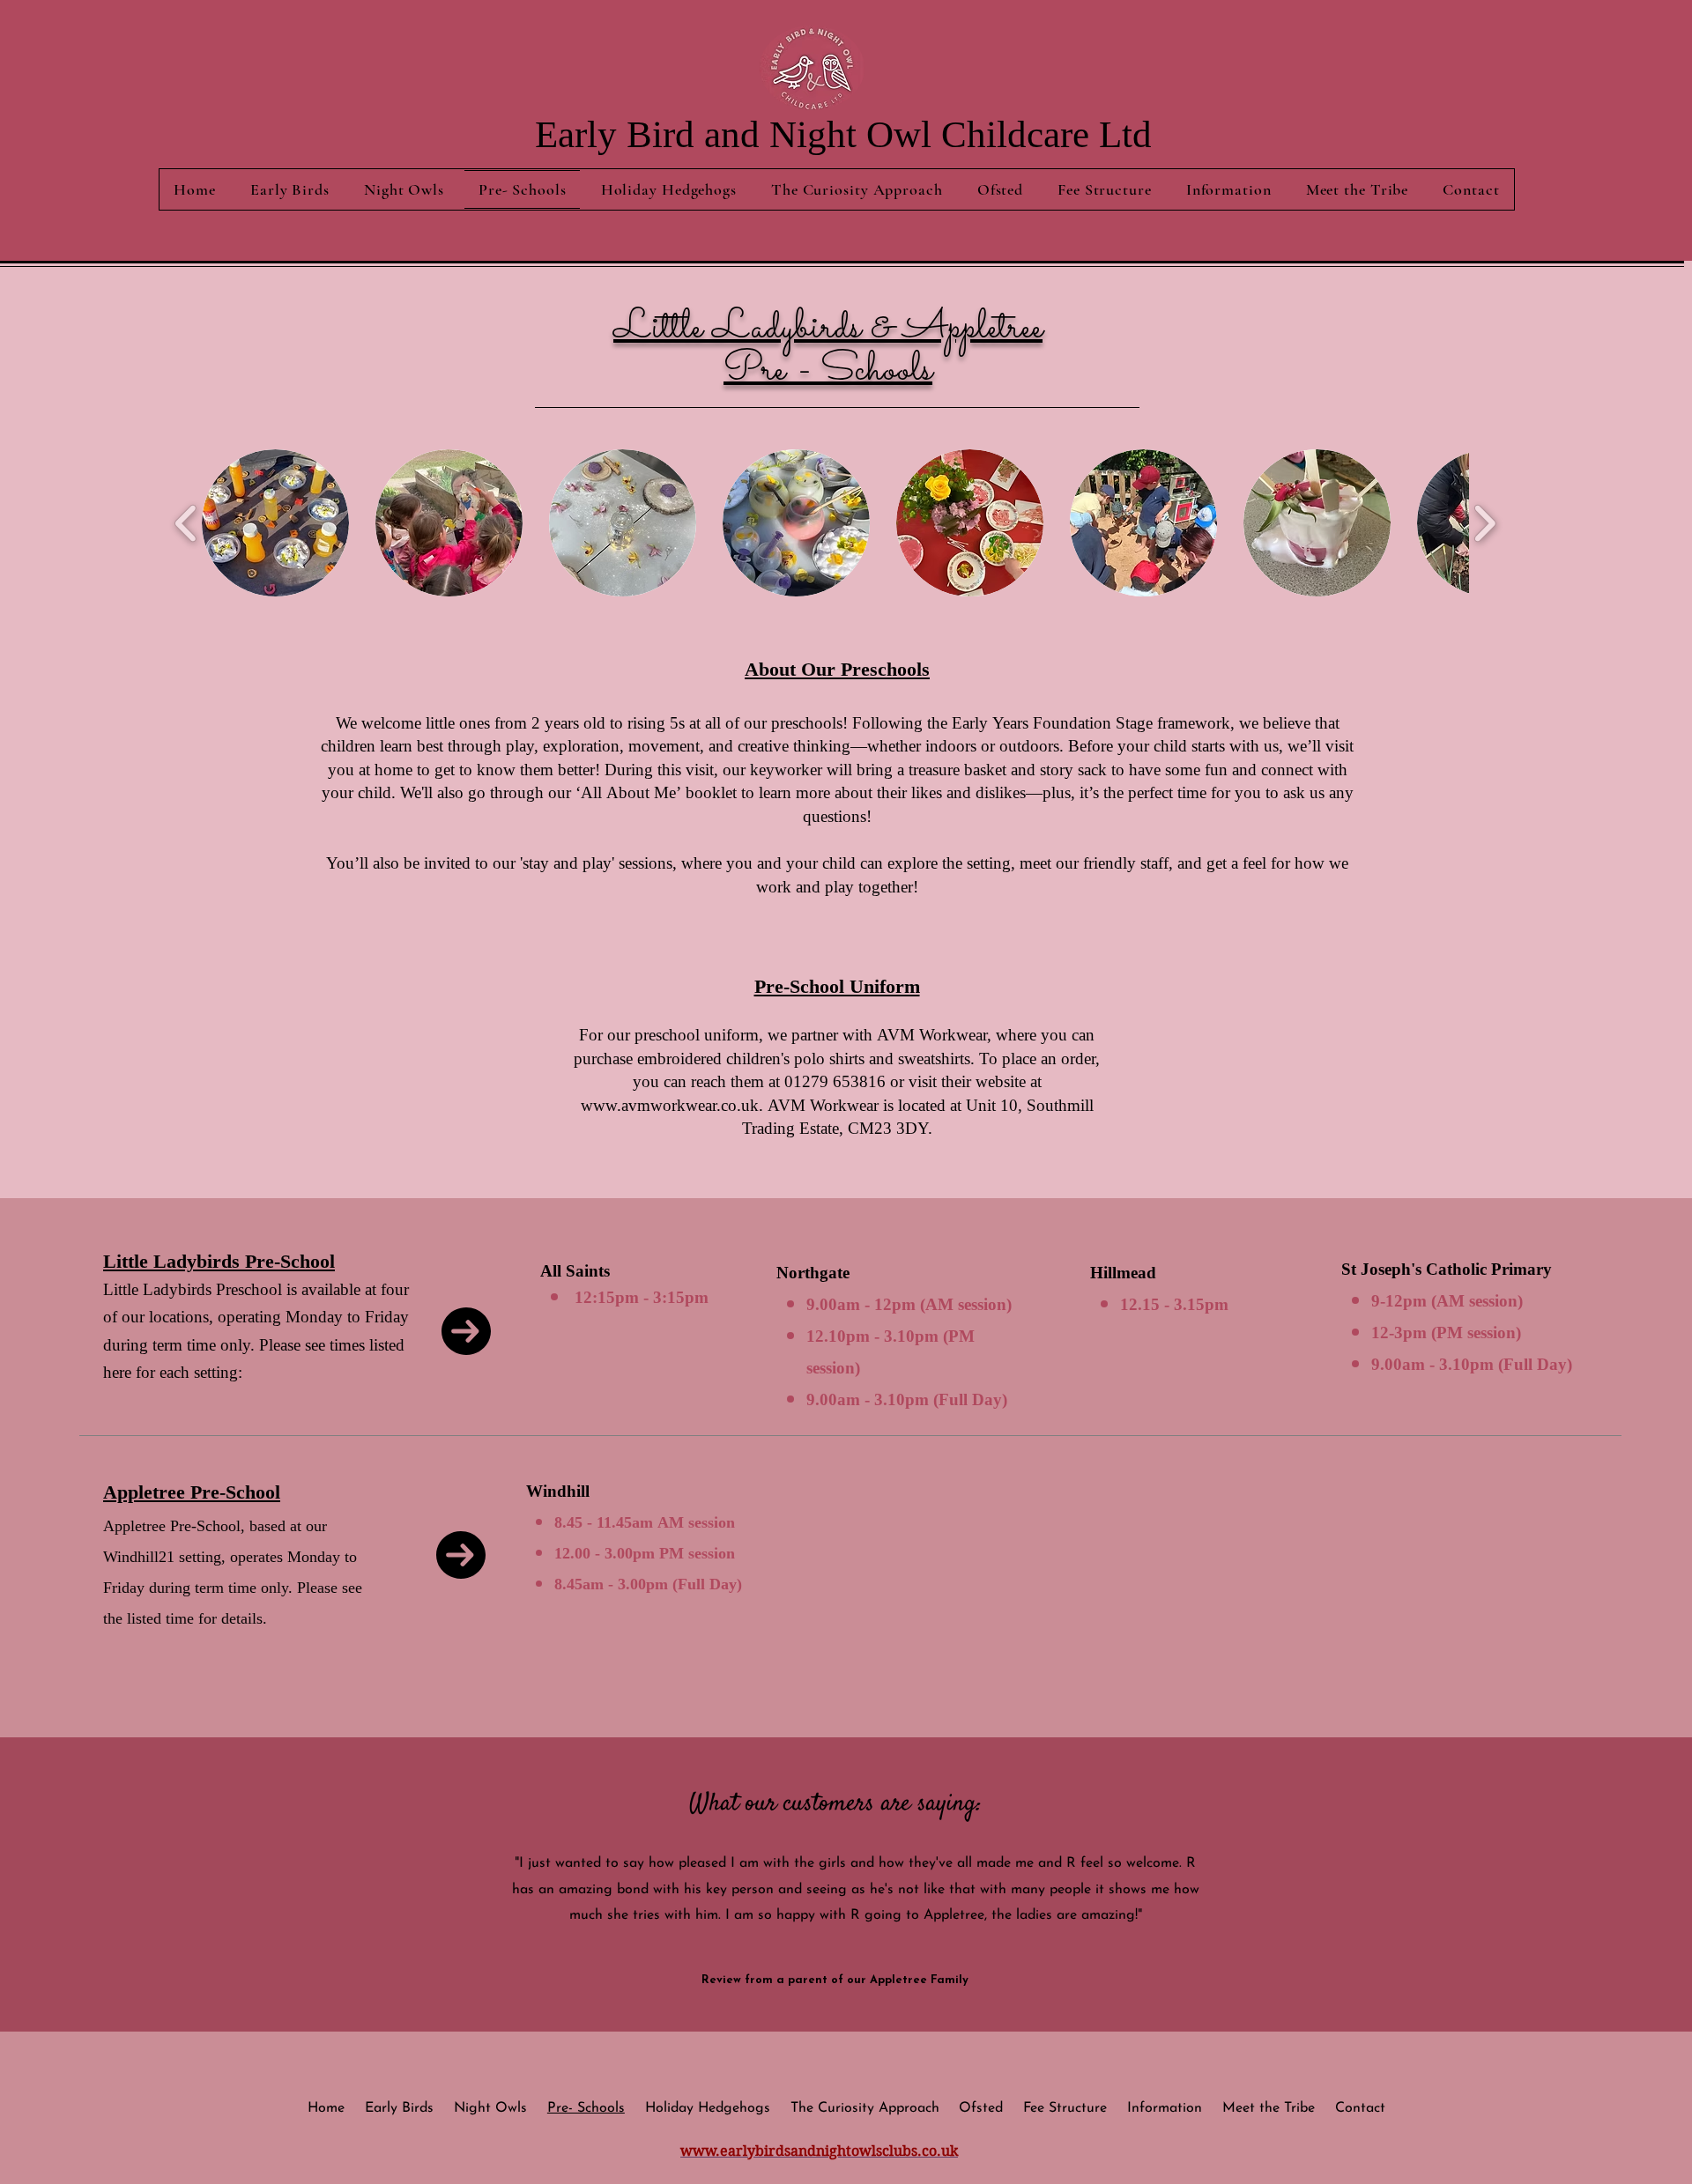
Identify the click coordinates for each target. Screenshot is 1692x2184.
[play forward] (1484, 523)
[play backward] (186, 523)
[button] (275, 523)
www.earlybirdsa (739, 2151)
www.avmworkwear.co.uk (670, 1107)
